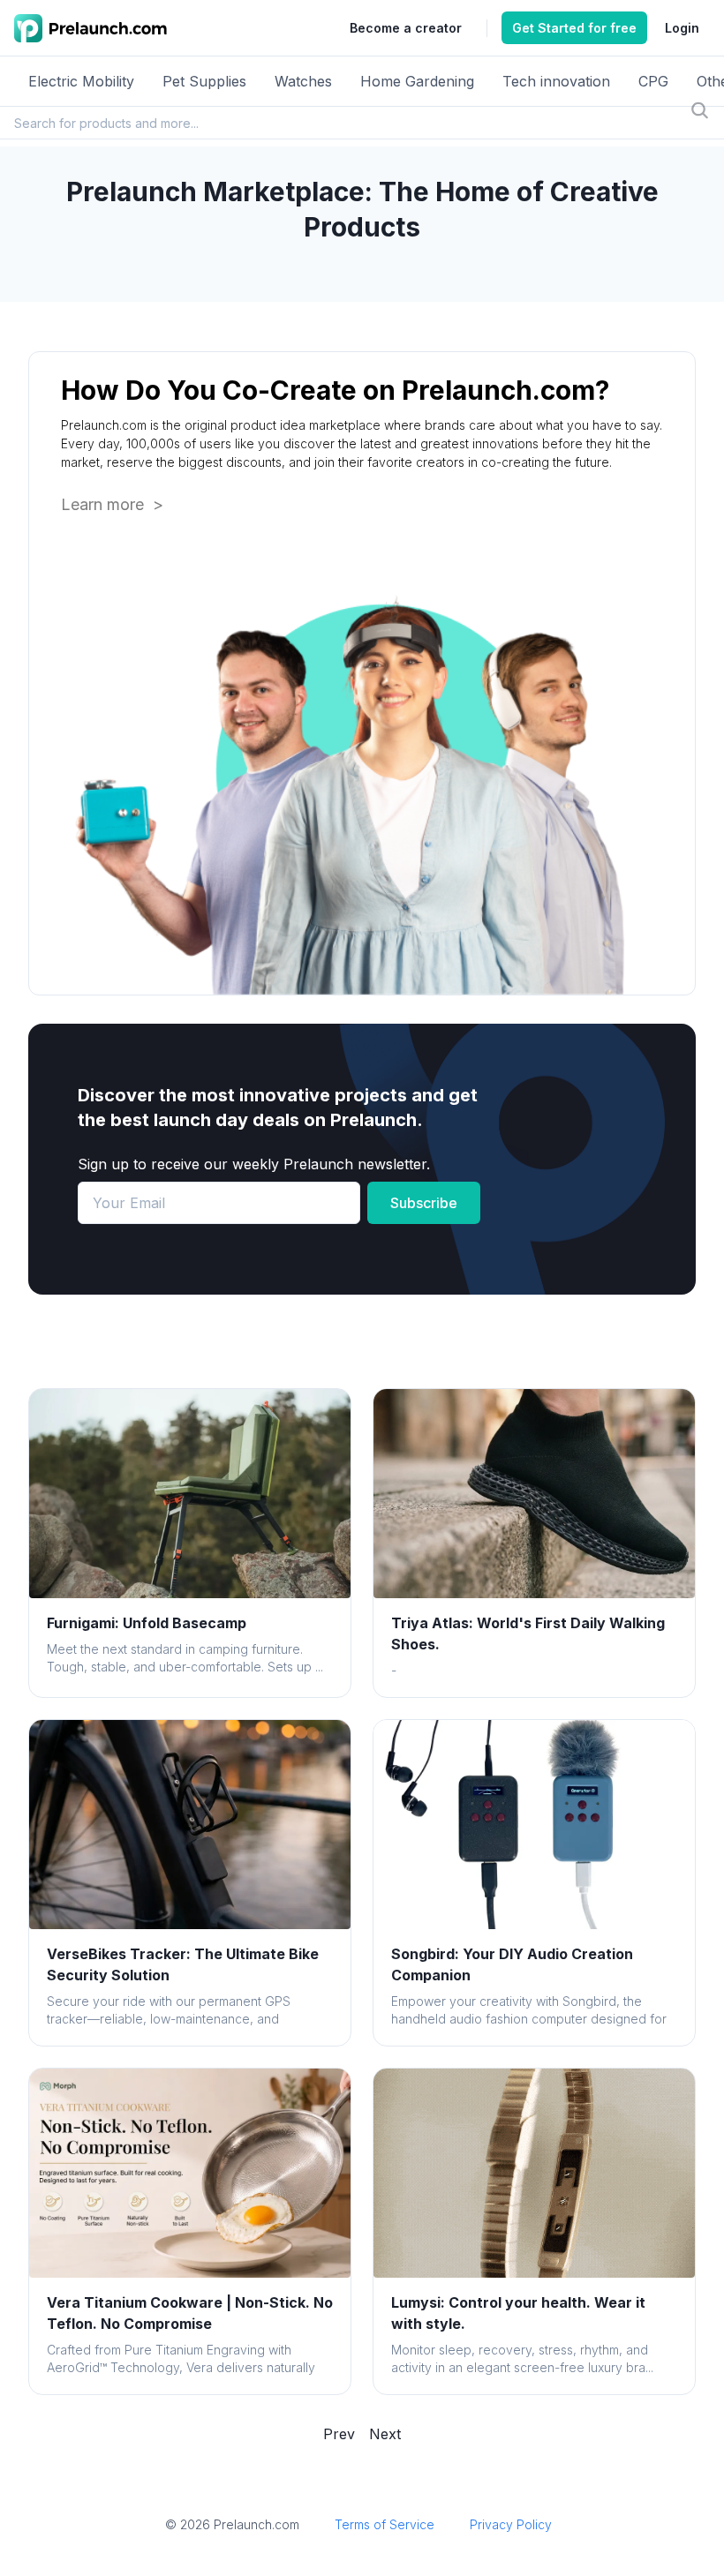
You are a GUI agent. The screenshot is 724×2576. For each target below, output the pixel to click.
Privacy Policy (511, 2524)
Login (682, 28)
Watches (303, 81)
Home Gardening (417, 81)
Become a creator (406, 28)
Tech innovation (556, 81)
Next (385, 2434)
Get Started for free (574, 28)
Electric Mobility (81, 81)
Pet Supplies (204, 81)
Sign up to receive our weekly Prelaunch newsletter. (254, 1164)
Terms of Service (385, 2524)
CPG (653, 81)
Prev (339, 2434)
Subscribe (424, 1203)
